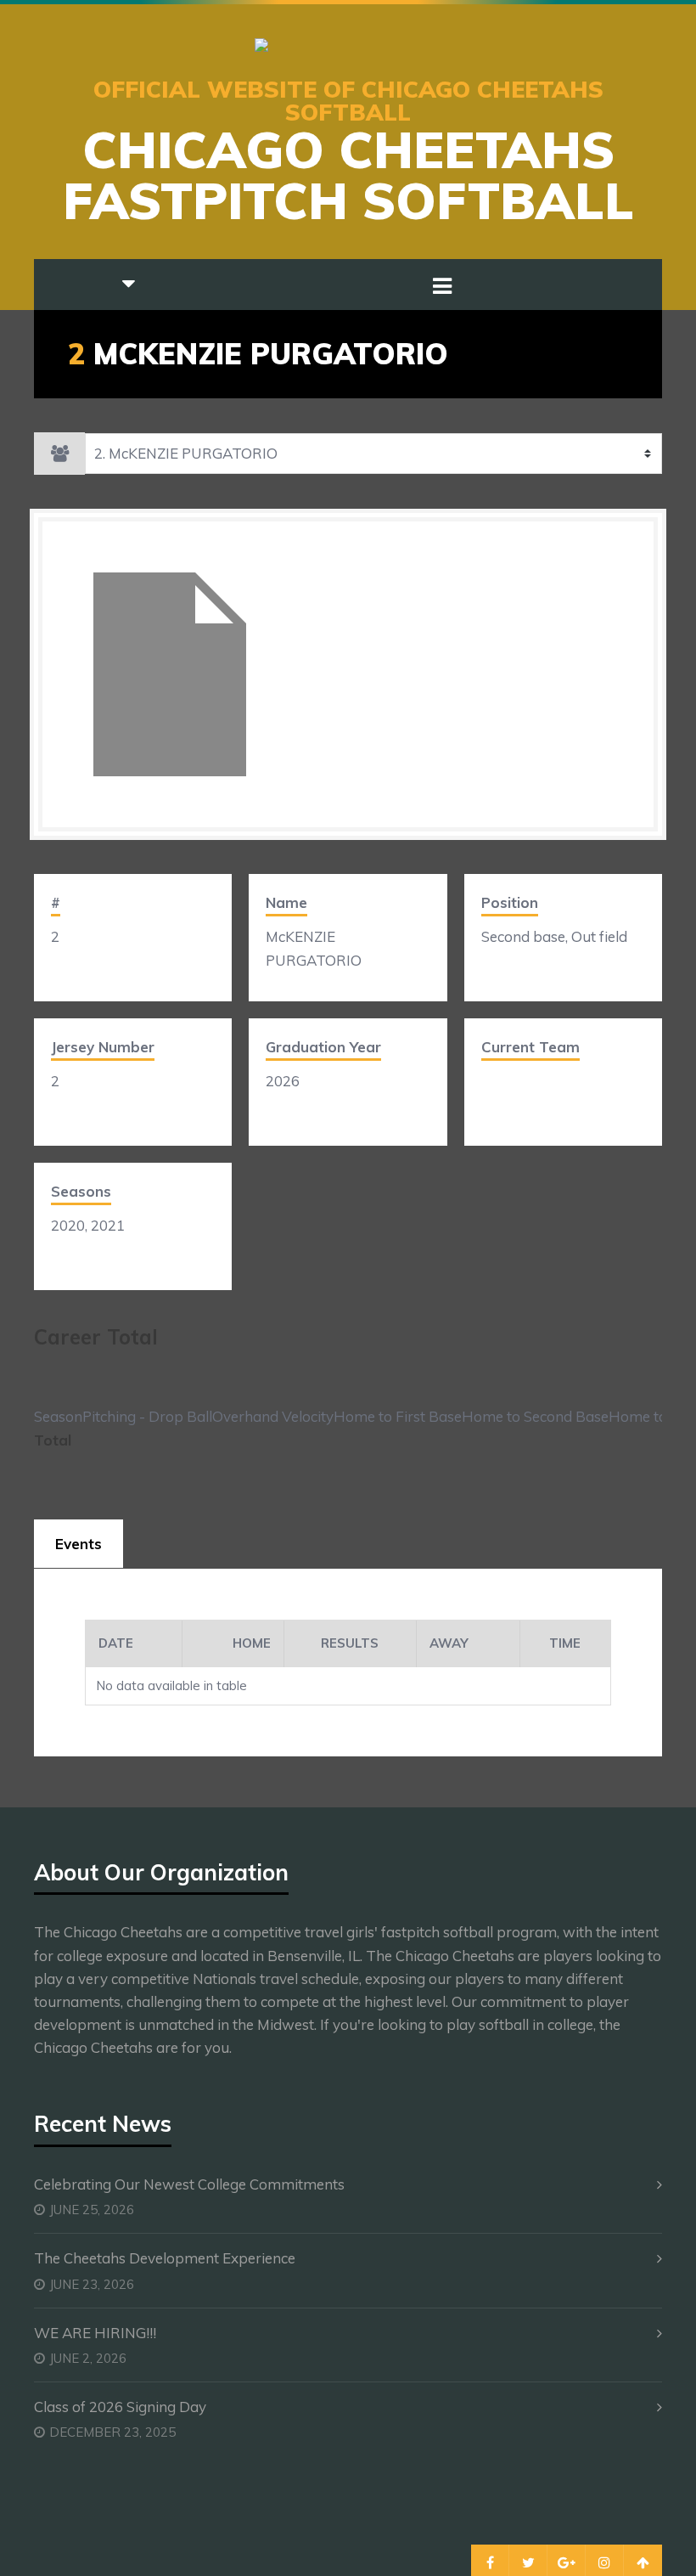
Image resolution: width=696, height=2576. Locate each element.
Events (79, 1544)
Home (252, 1643)
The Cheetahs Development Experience (165, 2258)
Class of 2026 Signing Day (120, 2407)
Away (449, 1643)
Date (116, 1643)
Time (565, 1643)
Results (350, 1643)
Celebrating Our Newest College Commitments (189, 2184)
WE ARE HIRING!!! (95, 2333)
